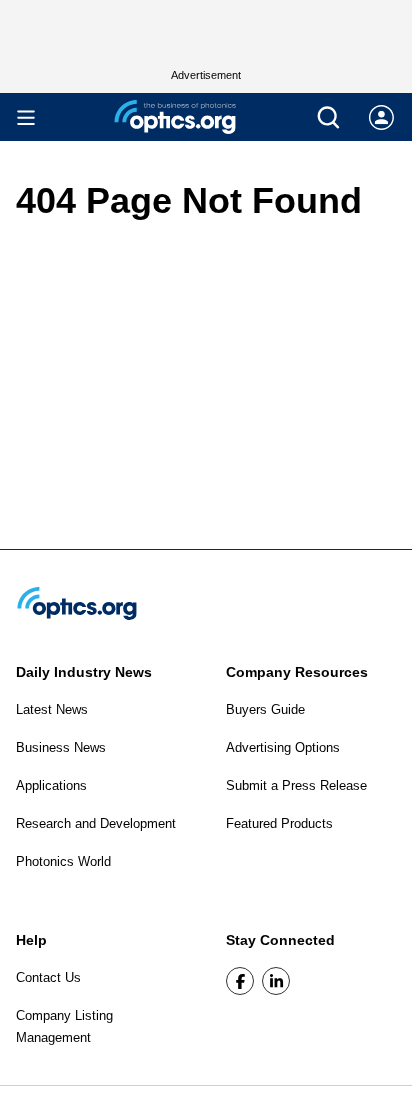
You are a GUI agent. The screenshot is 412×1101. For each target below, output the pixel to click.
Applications (51, 785)
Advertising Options (283, 747)
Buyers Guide (265, 709)
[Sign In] (381, 117)
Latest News (52, 709)
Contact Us (48, 977)
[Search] (328, 117)
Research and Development (96, 823)
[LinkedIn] (276, 981)
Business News (61, 747)
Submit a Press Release (296, 785)
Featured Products (279, 823)
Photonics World (63, 861)
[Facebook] (240, 981)
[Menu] (26, 117)
